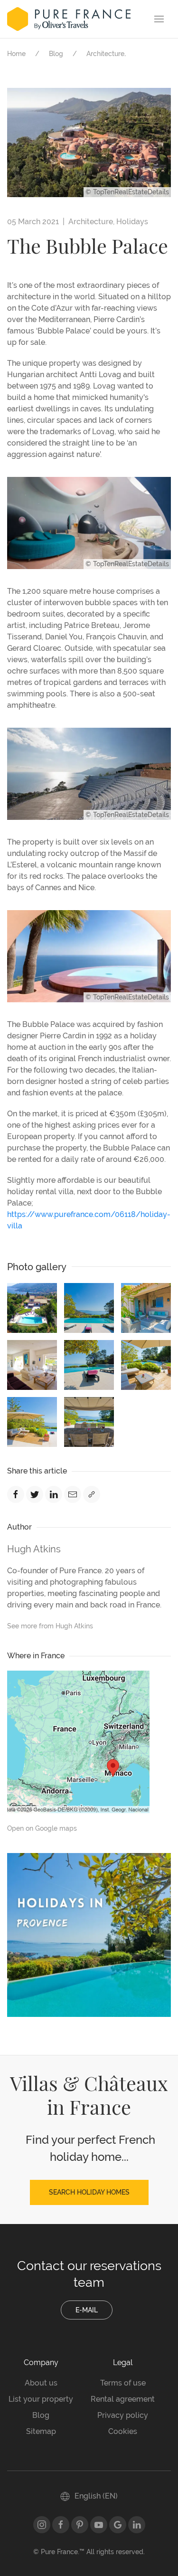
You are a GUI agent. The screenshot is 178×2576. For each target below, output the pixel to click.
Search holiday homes (89, 2192)
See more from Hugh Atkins (50, 1626)
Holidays (132, 222)
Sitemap (41, 2431)
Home (16, 54)
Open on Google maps (42, 1828)
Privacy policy (123, 2415)
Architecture (105, 54)
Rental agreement (123, 2399)
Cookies (123, 2431)
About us (41, 2383)
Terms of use (123, 2383)
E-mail (87, 2310)
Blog (56, 54)
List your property (41, 2399)
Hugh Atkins (34, 1549)
